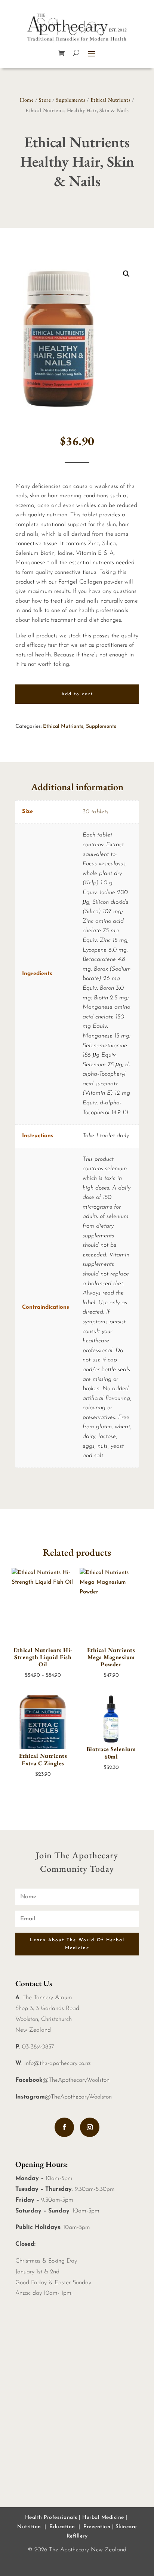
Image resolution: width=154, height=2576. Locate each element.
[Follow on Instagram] (90, 2127)
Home (27, 100)
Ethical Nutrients (111, 100)
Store (45, 100)
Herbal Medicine (103, 2518)
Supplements (71, 100)
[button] (126, 274)
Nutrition (29, 2527)
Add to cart (77, 694)
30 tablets (96, 812)
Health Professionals (51, 2518)
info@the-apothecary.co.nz (57, 2063)
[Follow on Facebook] (64, 2127)
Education (62, 2527)
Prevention (97, 2527)
